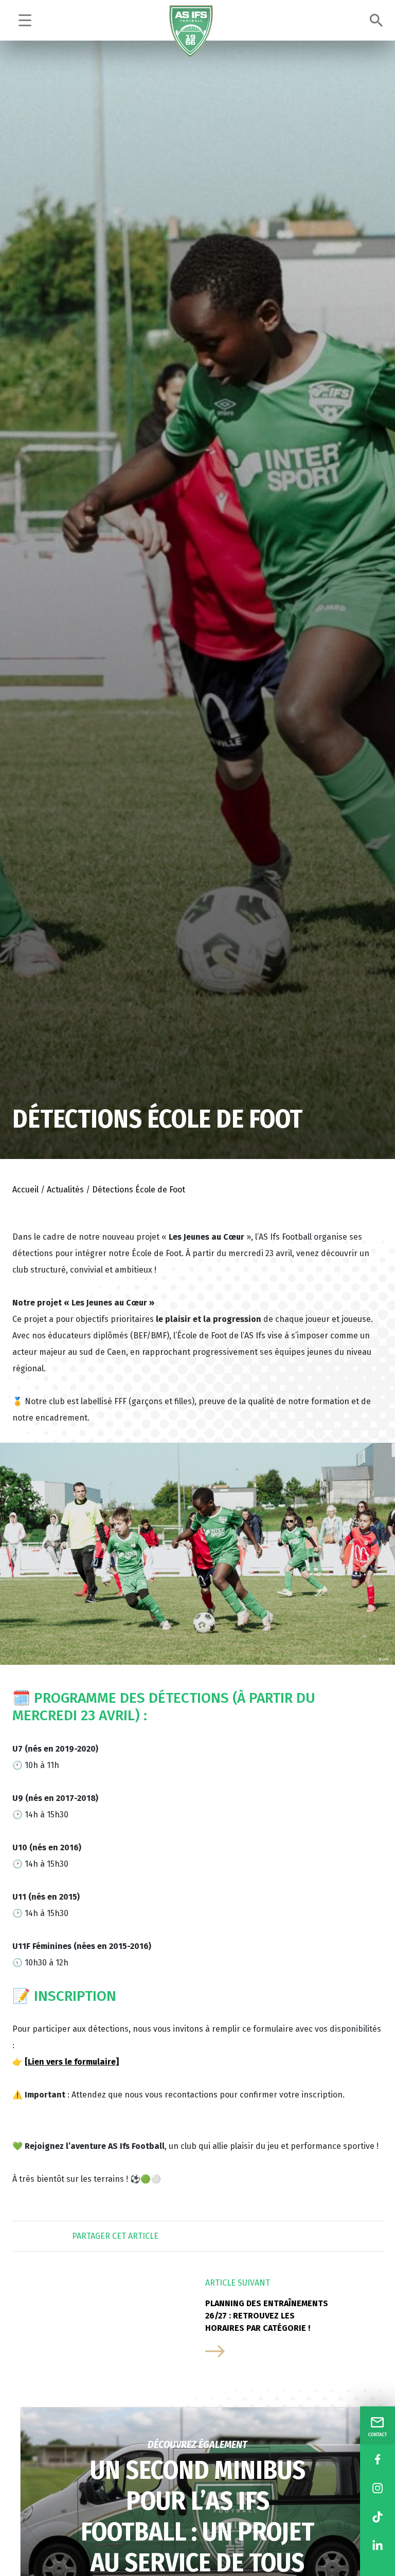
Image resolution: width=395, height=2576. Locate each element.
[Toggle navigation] (25, 20)
